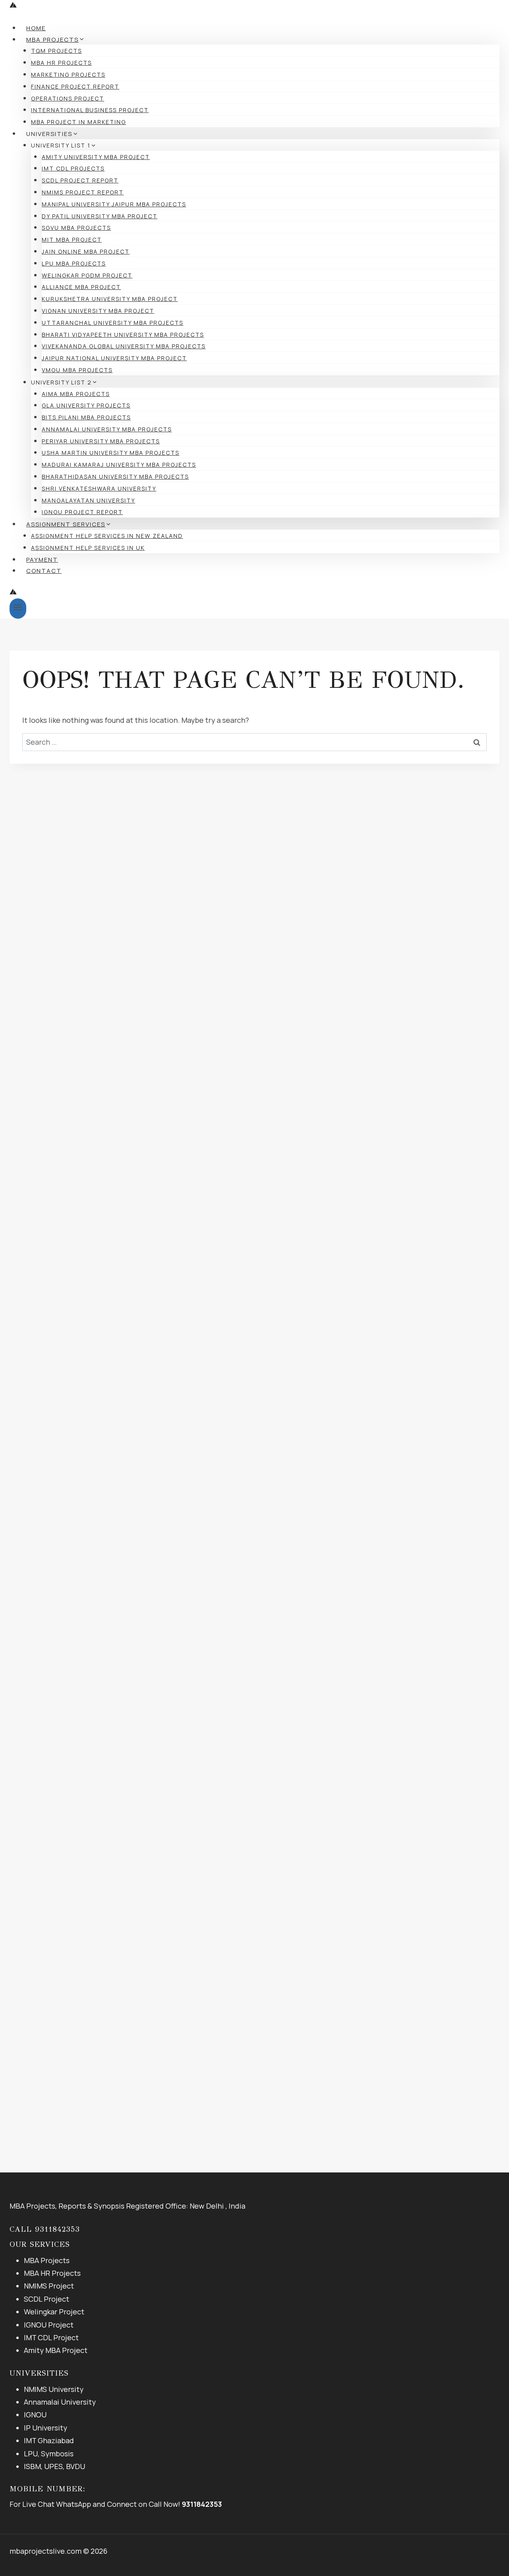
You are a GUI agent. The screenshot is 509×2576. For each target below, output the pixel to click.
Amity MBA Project (56, 2350)
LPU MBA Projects (74, 263)
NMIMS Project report (83, 192)
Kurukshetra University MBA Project (110, 299)
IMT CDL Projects (73, 168)
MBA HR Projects (61, 63)
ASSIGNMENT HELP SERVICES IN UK (88, 548)
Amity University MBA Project (96, 157)
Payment (42, 560)
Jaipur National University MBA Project (114, 358)
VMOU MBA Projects (77, 370)
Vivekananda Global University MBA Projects (124, 346)
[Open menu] (18, 609)
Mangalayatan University (88, 500)
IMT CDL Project (51, 2337)
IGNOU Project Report (82, 512)
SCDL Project (47, 2299)
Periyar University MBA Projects (101, 441)
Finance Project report (75, 86)
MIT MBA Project (72, 240)
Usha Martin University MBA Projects (111, 453)
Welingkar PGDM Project (87, 275)
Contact (44, 571)
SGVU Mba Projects (76, 228)
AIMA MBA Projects (76, 394)
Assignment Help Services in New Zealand (107, 536)
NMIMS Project (49, 2286)
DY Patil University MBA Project (100, 216)
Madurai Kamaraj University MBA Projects (119, 465)
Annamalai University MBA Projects (107, 429)
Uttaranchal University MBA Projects (113, 323)
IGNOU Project (49, 2325)
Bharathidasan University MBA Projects (115, 477)
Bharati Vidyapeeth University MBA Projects (123, 335)
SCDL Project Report (80, 180)
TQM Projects (56, 51)
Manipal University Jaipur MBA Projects (114, 204)
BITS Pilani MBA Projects (86, 417)
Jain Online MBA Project (86, 251)
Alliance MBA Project (81, 287)
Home (36, 28)
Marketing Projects (68, 75)
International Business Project (90, 110)
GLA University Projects (86, 405)
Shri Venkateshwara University (99, 488)
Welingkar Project (54, 2312)
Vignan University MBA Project (98, 311)
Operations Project (68, 98)
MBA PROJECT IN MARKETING (79, 122)
